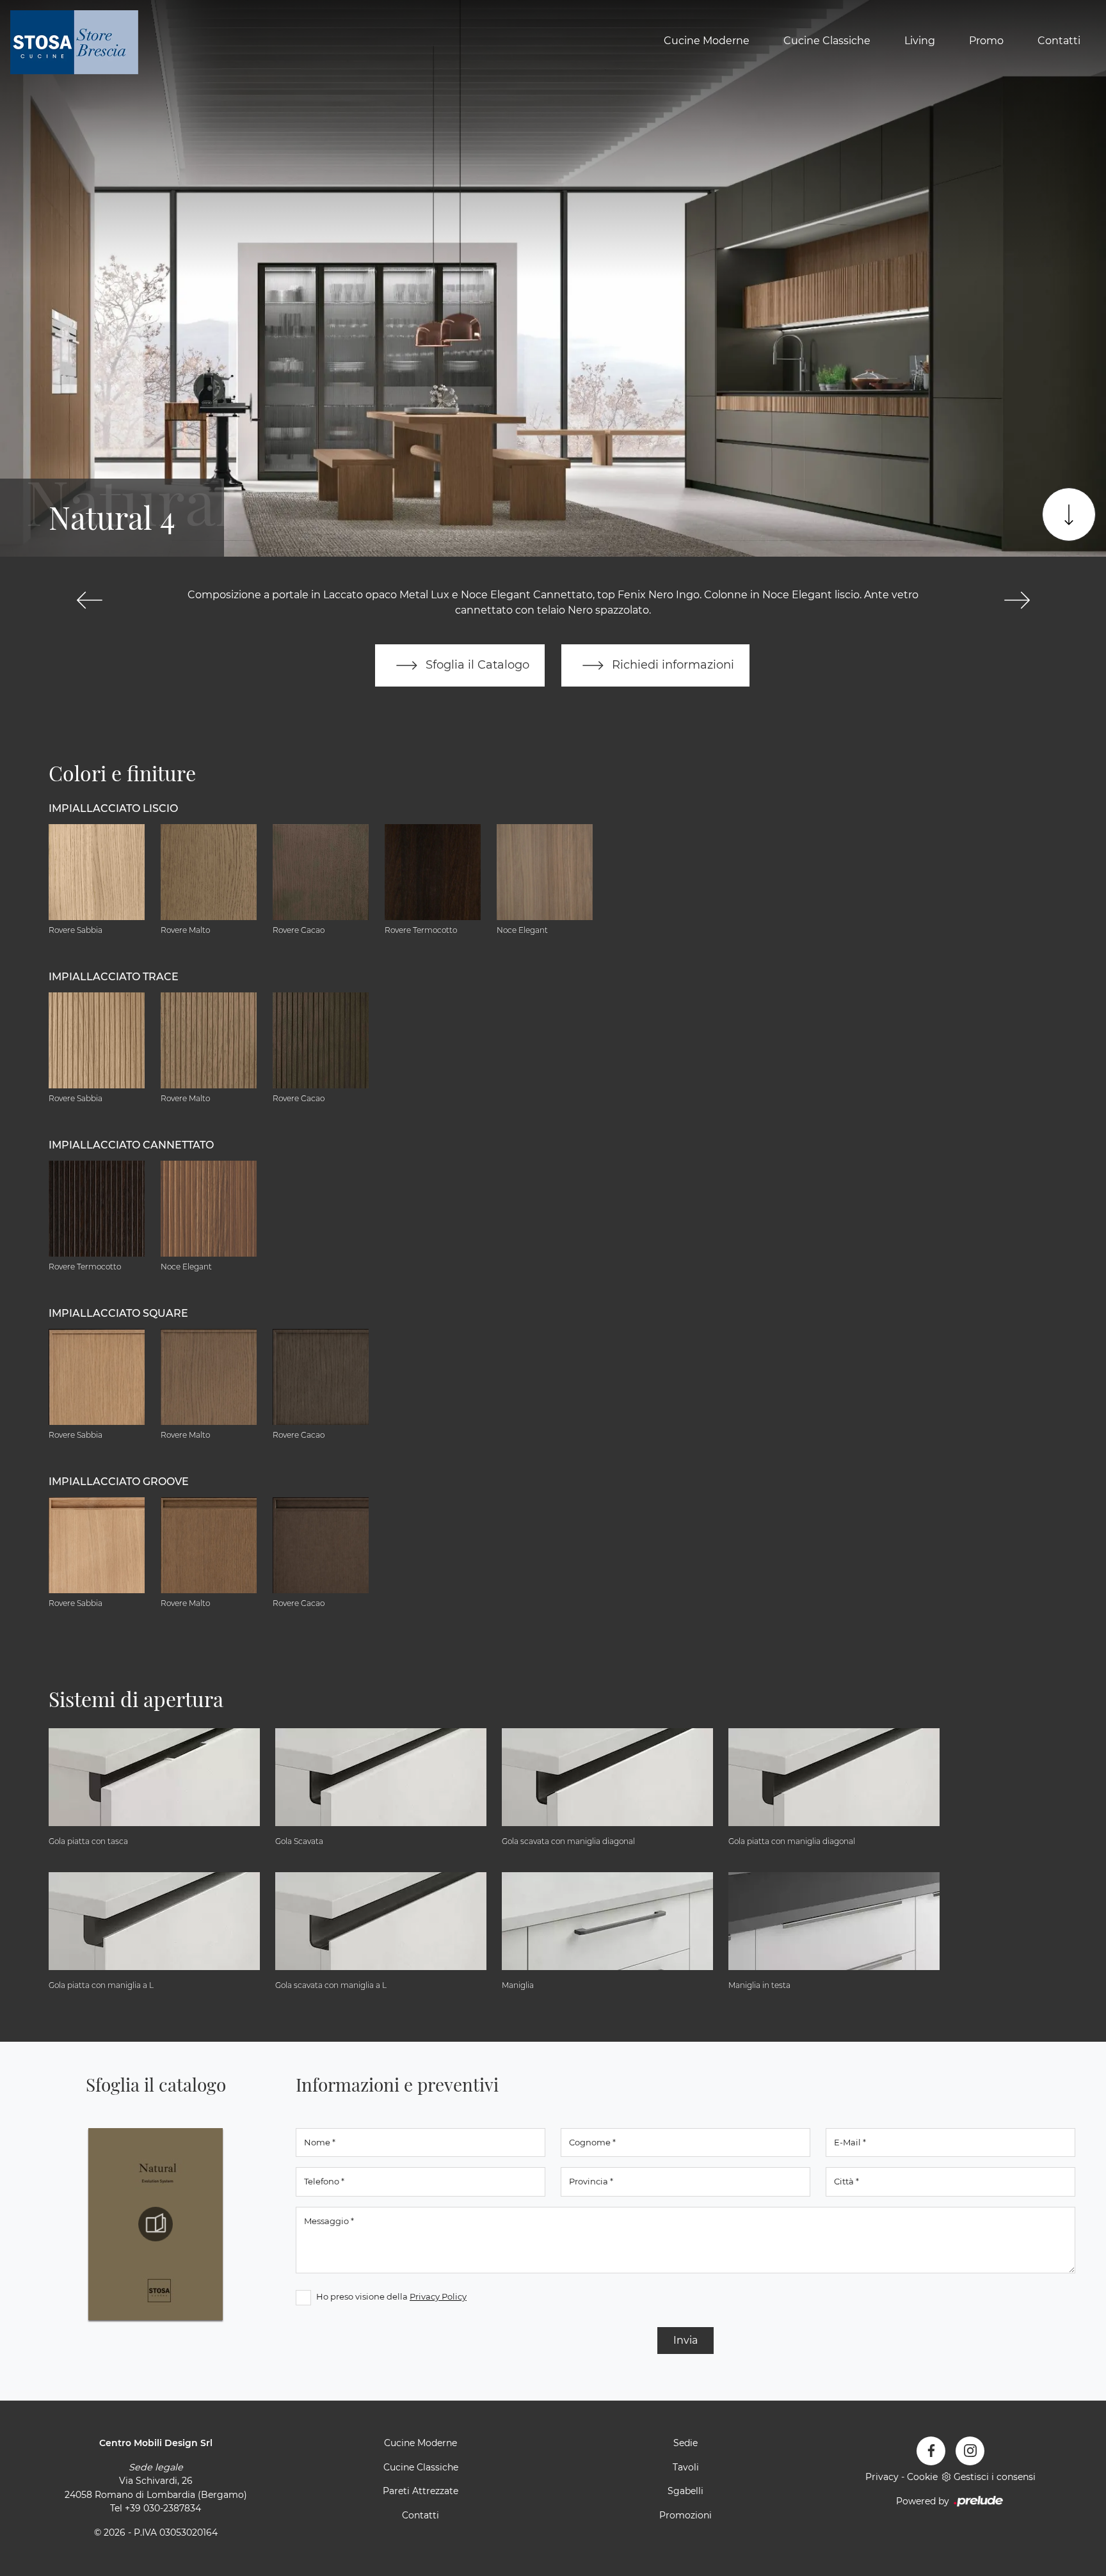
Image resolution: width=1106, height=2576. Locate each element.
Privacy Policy (438, 2296)
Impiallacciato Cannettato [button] (131, 1145)
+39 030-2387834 (163, 2508)
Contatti (1059, 41)
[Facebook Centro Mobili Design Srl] (931, 2451)
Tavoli (686, 2467)
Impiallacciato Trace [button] (114, 977)
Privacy (882, 2477)
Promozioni (685, 2515)
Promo (986, 41)
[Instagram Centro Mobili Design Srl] (970, 2451)
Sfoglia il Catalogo (476, 664)
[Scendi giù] (1069, 514)
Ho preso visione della (391, 2296)
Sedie (685, 2443)
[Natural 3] (89, 600)
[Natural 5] (1017, 600)
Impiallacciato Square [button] (118, 1313)
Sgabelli (685, 2491)
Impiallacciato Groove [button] (119, 1482)
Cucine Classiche (827, 41)
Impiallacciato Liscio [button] (113, 808)
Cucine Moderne (707, 41)
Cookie (922, 2477)
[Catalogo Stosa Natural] (156, 2224)
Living (920, 41)
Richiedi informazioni (671, 664)
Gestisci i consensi (995, 2477)
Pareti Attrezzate (421, 2491)
